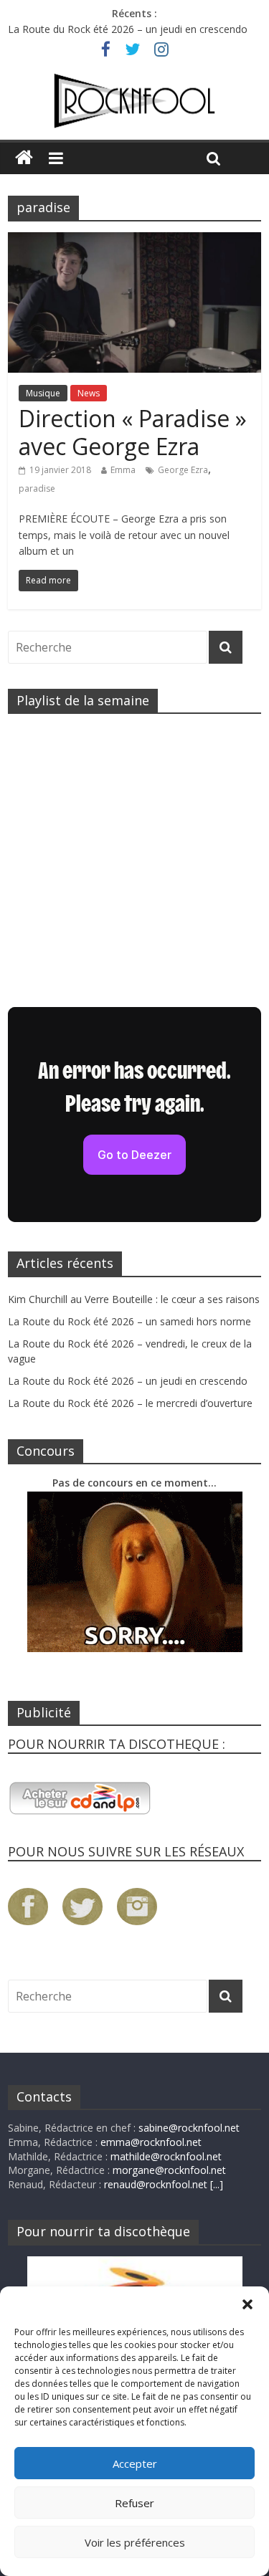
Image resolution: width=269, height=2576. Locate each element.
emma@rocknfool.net (151, 2142)
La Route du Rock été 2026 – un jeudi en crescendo (128, 29)
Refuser (134, 2503)
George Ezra (183, 470)
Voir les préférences (135, 2542)
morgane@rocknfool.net (169, 2170)
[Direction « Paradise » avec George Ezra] (134, 241)
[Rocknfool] (134, 101)
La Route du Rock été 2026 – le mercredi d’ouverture (130, 1403)
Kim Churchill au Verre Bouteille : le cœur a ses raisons (134, 1299)
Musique (43, 393)
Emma (123, 470)
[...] (217, 2184)
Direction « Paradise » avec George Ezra (133, 432)
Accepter (135, 2463)
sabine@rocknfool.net (189, 2128)
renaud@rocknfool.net (156, 2184)
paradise (37, 488)
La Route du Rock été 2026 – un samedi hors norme (129, 1321)
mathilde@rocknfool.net (166, 2156)
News (89, 393)
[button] (247, 2304)
